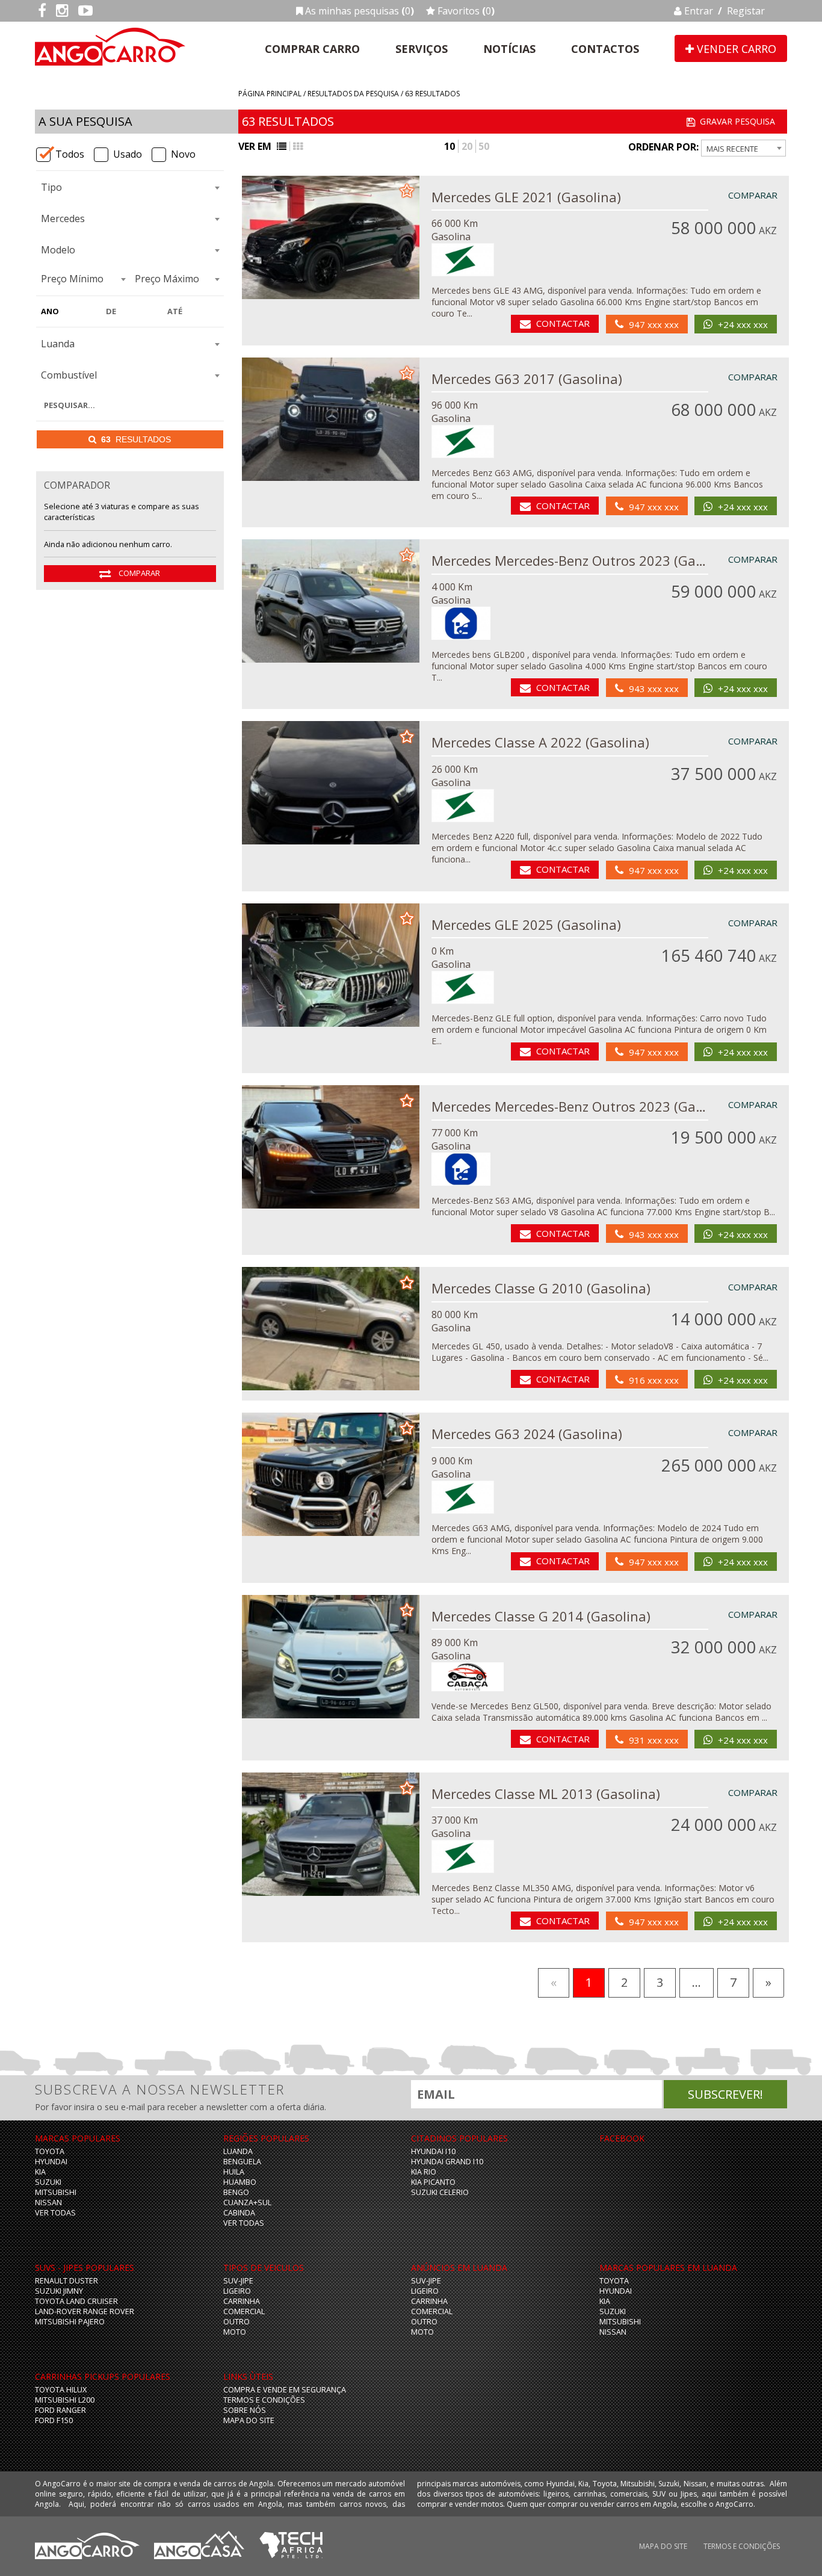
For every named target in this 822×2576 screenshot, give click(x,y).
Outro (236, 2322)
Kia (40, 2172)
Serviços (422, 49)
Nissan (48, 2203)
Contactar (563, 323)
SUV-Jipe (238, 2281)
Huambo (240, 2182)
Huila (234, 2172)
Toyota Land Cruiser (76, 2301)
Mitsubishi (56, 2192)
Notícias (509, 49)
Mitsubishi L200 (65, 2400)
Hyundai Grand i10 (447, 2162)
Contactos (605, 49)
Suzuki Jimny (59, 2291)
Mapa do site (249, 2420)
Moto (235, 2332)
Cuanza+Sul (247, 2203)
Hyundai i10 (433, 2151)
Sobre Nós (245, 2410)
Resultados (136, 439)
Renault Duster (66, 2281)
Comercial (244, 2311)
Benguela (242, 2162)
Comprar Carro (312, 49)
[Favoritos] (407, 190)
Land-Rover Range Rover (85, 2311)
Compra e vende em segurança (285, 2390)
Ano (50, 311)
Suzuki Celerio (440, 2192)
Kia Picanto (433, 2182)
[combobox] (130, 188)
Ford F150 (54, 2420)
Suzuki (48, 2182)
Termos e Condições (264, 2400)
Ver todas (55, 2213)
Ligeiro (237, 2291)
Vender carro (735, 49)
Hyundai (51, 2162)
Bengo (236, 2192)
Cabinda (239, 2213)
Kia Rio (424, 2172)
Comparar (138, 573)
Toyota (50, 2151)
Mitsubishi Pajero (70, 2322)
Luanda (238, 2151)
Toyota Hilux (61, 2390)
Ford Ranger (60, 2410)
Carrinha (242, 2301)
